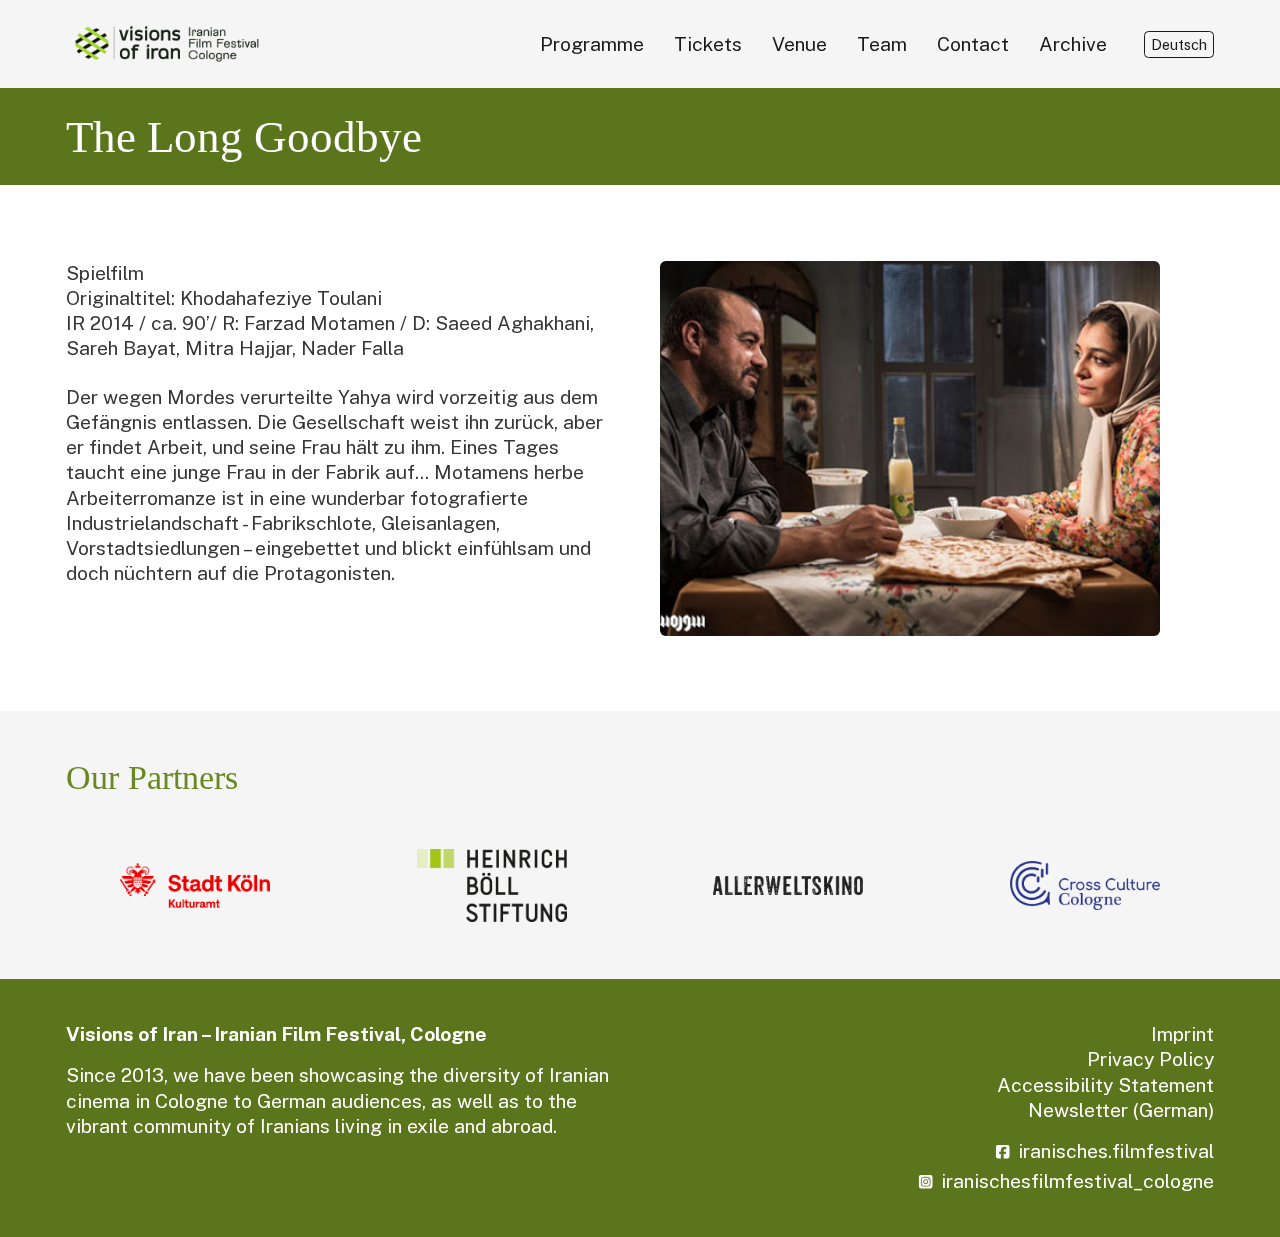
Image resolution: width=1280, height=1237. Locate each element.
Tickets (708, 44)
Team (882, 44)
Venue (799, 44)
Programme (592, 44)
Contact (973, 44)
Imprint (1182, 1034)
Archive (1073, 44)
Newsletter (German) (1121, 1110)
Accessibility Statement (1105, 1085)
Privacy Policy (1150, 1059)
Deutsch (1179, 44)
